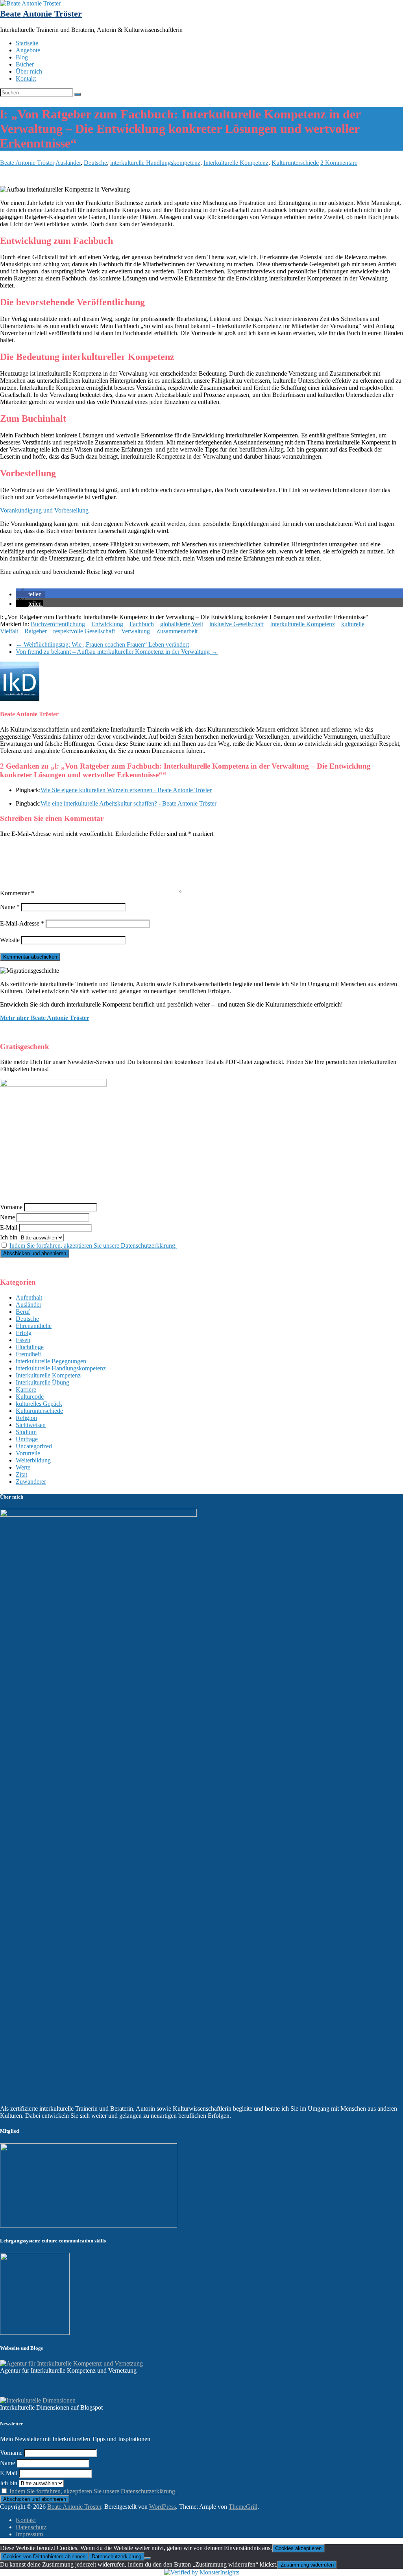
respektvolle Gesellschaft (84, 631)
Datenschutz (31, 2527)
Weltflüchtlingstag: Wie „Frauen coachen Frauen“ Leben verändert (102, 644)
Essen (23, 1340)
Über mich (29, 71)
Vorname (11, 1207)
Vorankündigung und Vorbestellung (44, 510)
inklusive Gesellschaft (237, 624)
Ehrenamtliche (34, 1326)
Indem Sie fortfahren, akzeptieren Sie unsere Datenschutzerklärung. (93, 1246)
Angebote (28, 50)
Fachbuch (142, 624)
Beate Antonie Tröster (41, 14)
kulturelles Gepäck (39, 1404)
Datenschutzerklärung (116, 2557)
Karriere (26, 1389)
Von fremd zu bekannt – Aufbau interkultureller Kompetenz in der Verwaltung (117, 652)
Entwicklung (107, 624)
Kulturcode (30, 1397)
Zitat (21, 1474)
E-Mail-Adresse (22, 923)
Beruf (23, 1312)
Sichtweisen (31, 1425)
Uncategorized (34, 1446)
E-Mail (9, 1227)
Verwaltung (136, 631)
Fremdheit (28, 1354)
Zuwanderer (31, 1482)
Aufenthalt (29, 1297)
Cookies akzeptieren (298, 2548)
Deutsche (95, 163)
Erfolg (24, 1333)
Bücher (25, 64)
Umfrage (27, 1439)
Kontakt (26, 78)
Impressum (29, 2534)
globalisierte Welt (182, 624)
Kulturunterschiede (295, 163)
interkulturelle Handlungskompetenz (155, 163)
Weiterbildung (33, 1460)
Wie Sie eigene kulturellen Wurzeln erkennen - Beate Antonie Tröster (126, 790)
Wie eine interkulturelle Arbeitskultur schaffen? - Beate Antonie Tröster (128, 803)
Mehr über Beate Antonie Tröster (45, 1018)
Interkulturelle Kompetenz (236, 163)
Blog (22, 57)
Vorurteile (28, 1453)
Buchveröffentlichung (58, 624)
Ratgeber (36, 631)
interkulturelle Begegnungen (51, 1361)
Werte (23, 1467)
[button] (30, 594)
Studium (26, 1432)
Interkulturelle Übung (43, 1382)
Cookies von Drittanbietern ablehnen (44, 2557)
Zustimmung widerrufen (307, 2565)
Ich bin (9, 1237)
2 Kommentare (339, 163)
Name (10, 907)
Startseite (27, 43)
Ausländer (68, 163)
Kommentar (17, 893)
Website (10, 940)
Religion (26, 1418)
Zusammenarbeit (177, 631)
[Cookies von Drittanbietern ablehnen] (148, 2558)
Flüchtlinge (30, 1347)
